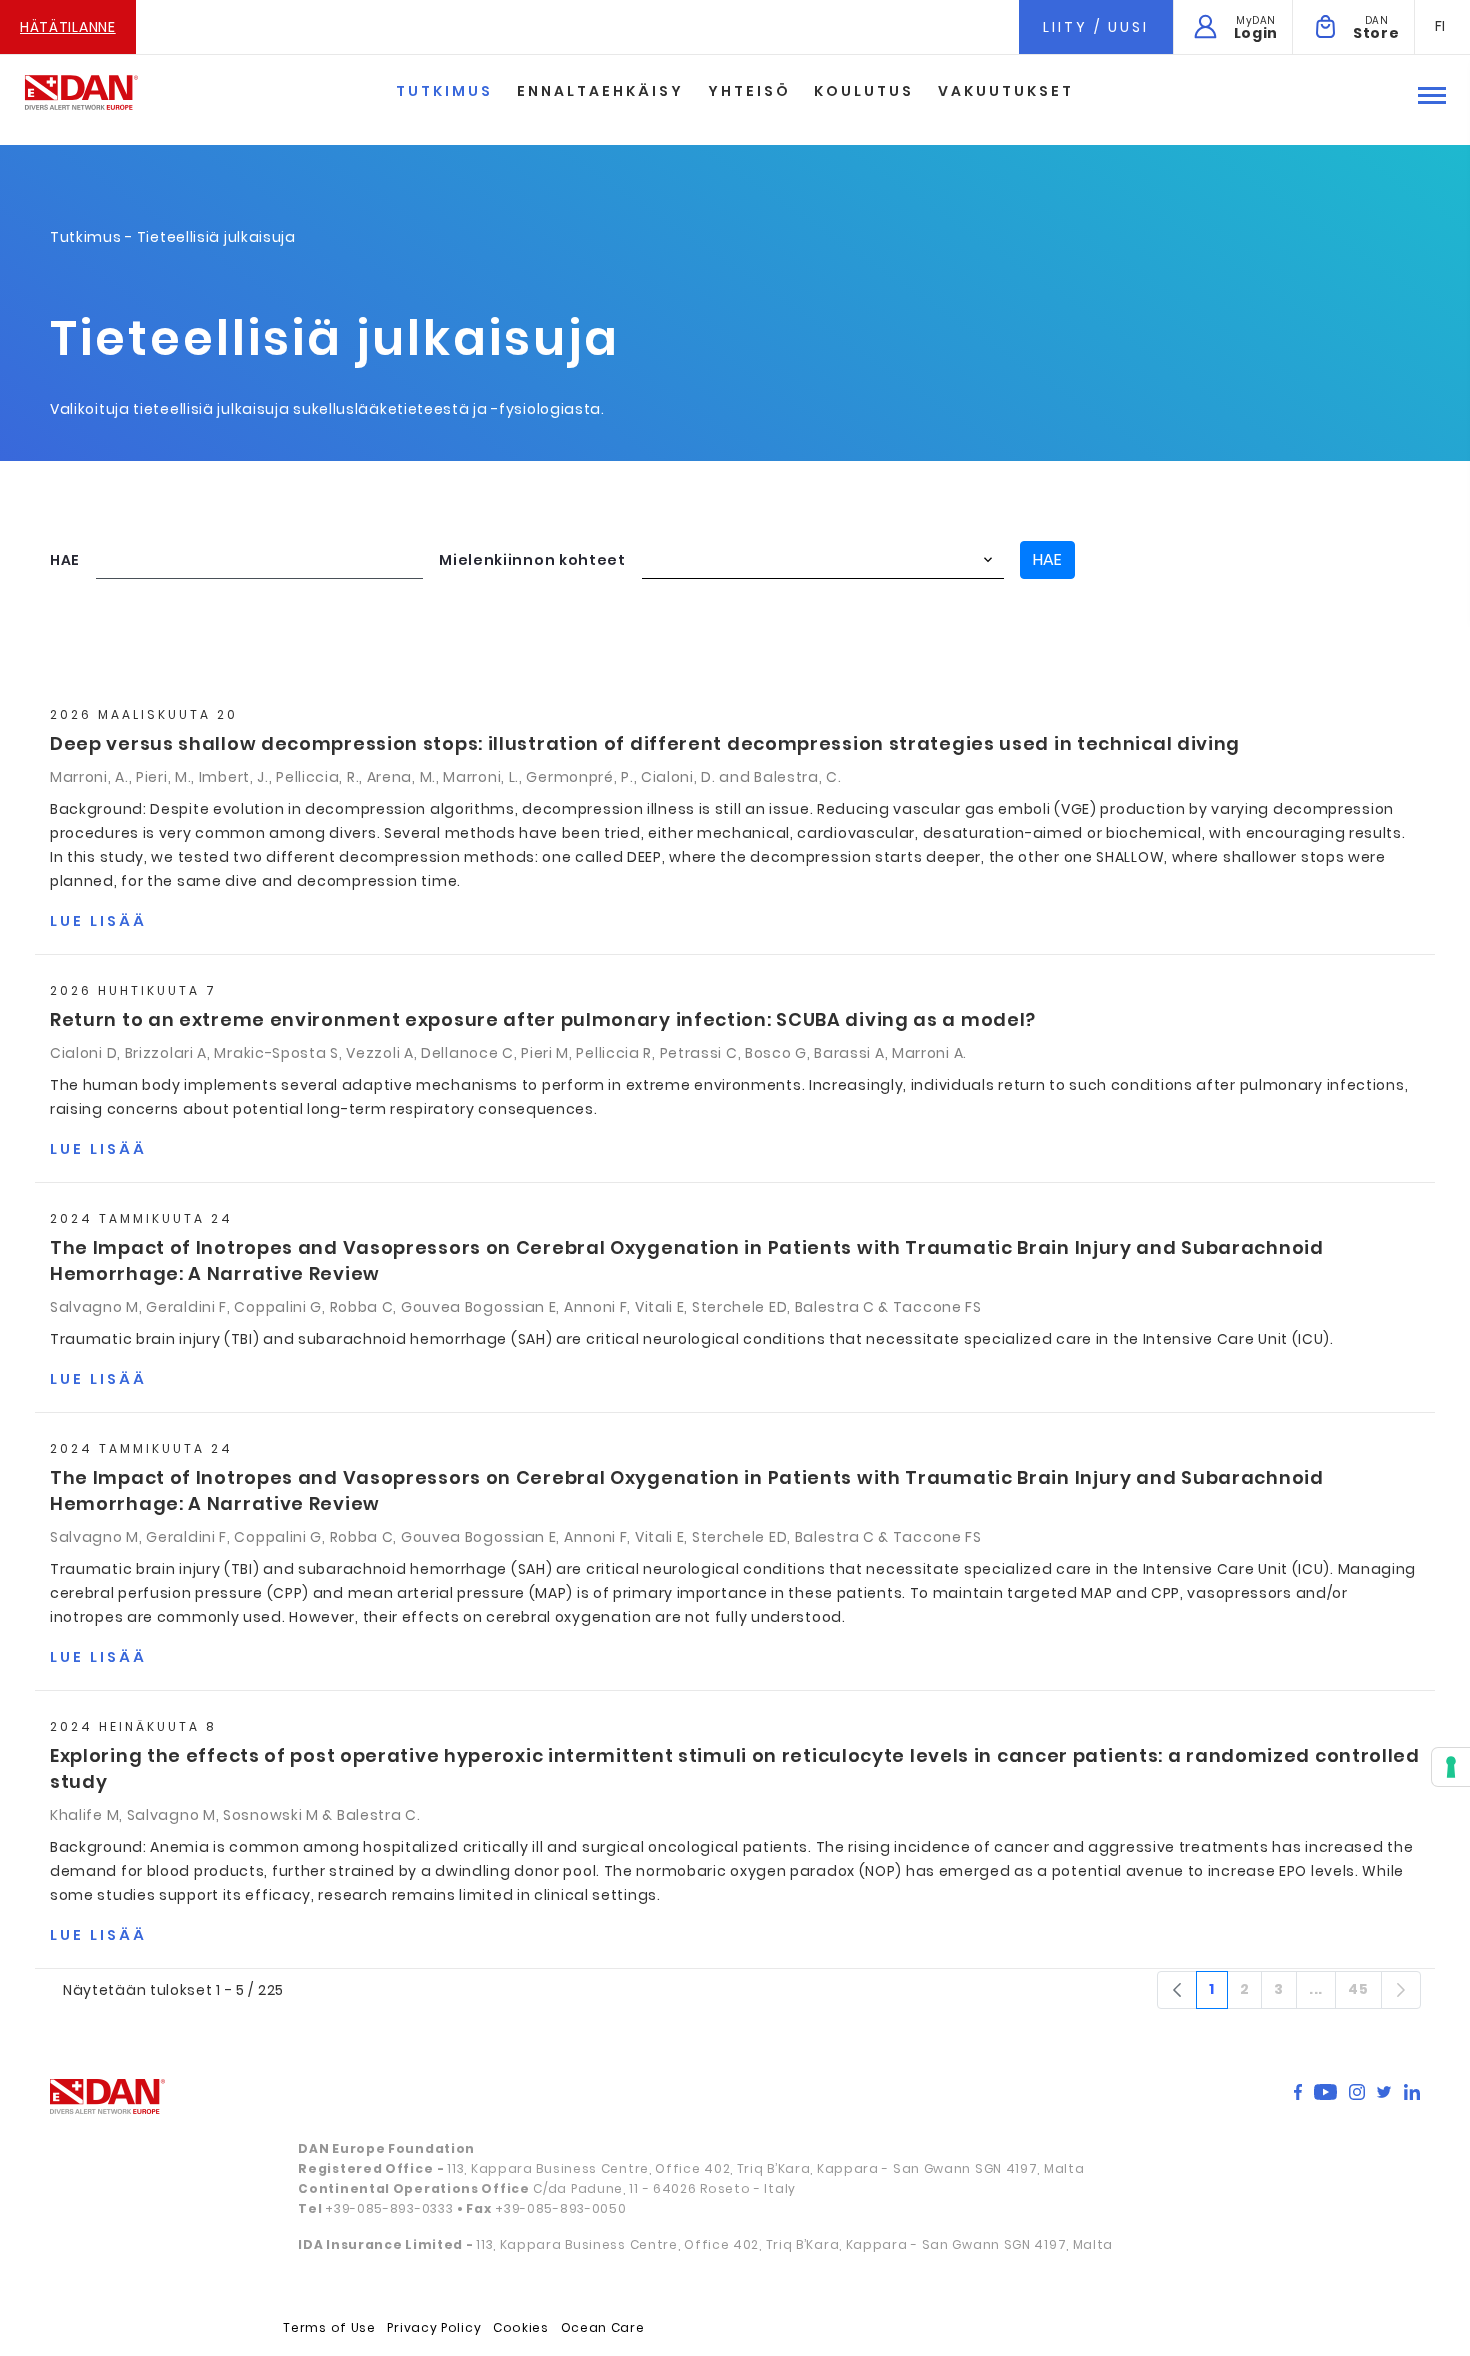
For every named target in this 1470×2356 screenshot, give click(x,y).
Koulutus (864, 91)
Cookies (521, 2327)
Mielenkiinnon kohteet (532, 560)
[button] (1440, 26)
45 (1364, 1993)
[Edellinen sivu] (1177, 1990)
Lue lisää (98, 921)
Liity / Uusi (1096, 27)
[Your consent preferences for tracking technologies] (1451, 1767)
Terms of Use (329, 2327)
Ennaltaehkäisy (600, 91)
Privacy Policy (434, 2327)
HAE (65, 560)
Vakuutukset (1006, 91)
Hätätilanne (68, 27)
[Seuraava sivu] (1401, 1990)
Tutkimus (444, 91)
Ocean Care (603, 2327)
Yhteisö (749, 91)
